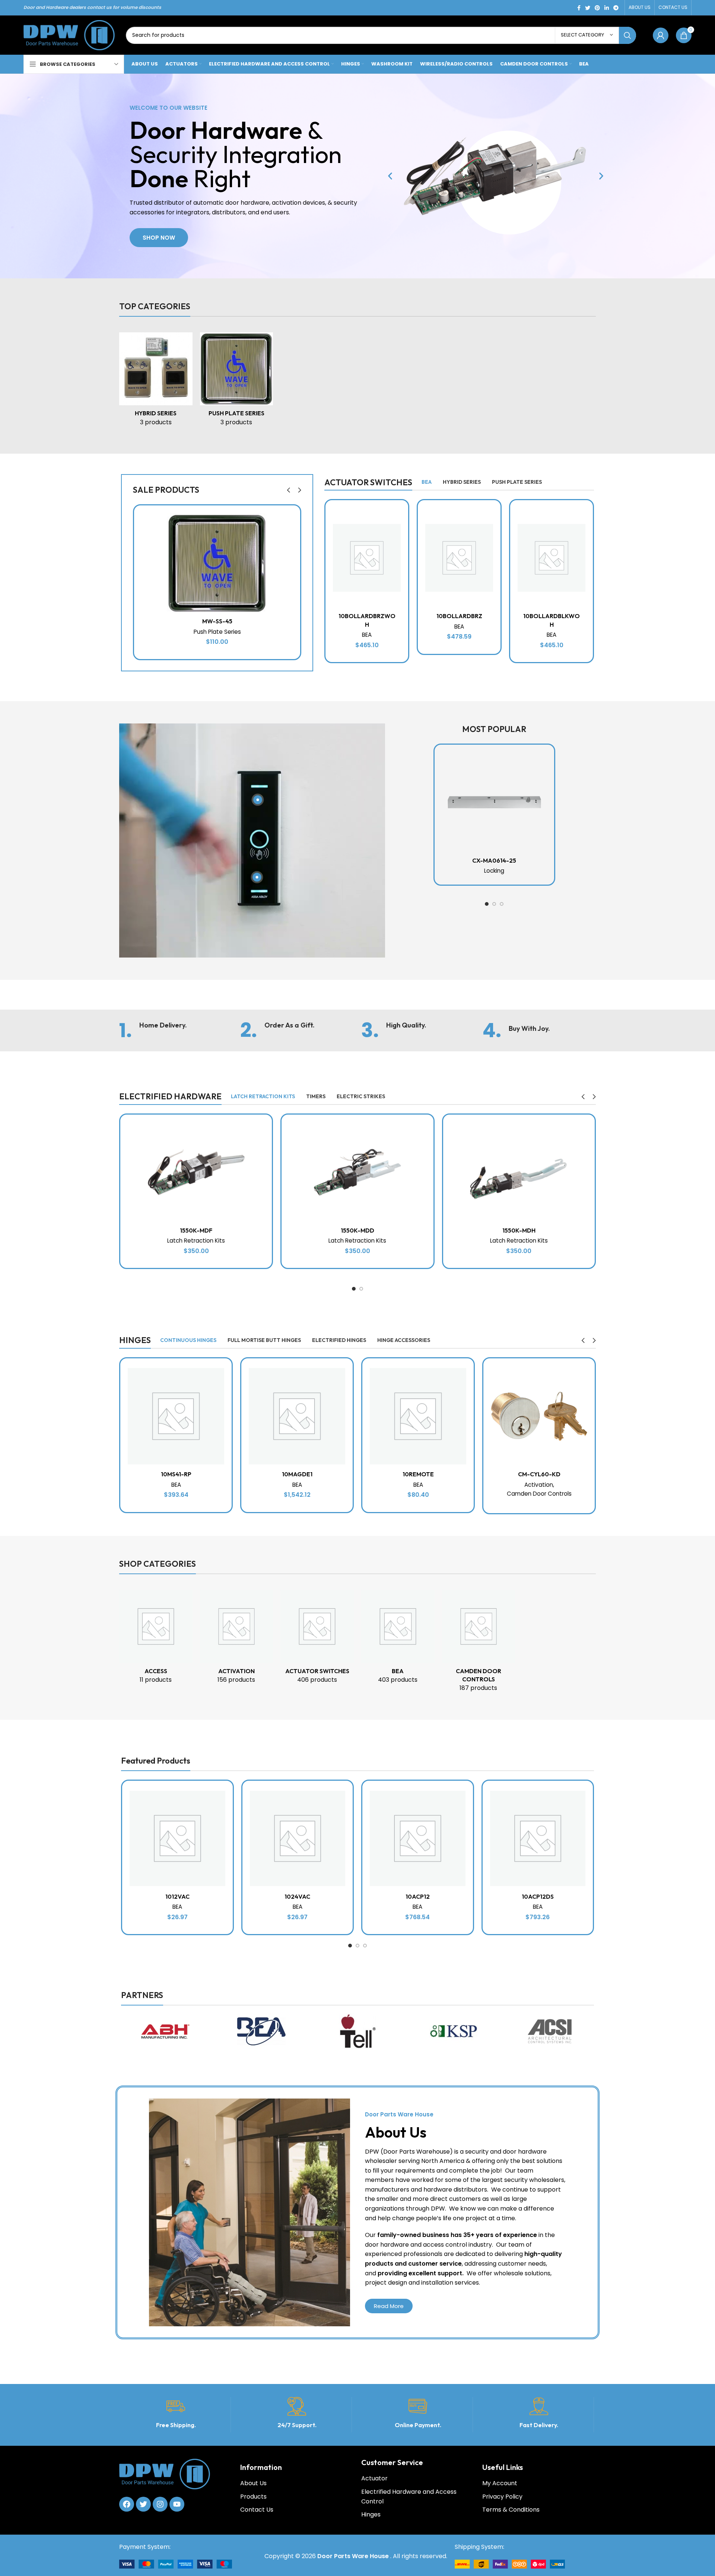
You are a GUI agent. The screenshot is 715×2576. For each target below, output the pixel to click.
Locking (494, 871)
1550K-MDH (519, 1230)
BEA (367, 635)
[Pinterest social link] (597, 8)
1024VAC (297, 1896)
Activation (539, 1485)
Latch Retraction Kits (196, 1241)
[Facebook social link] (579, 8)
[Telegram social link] (616, 8)
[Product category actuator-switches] (317, 1639)
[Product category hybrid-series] (156, 382)
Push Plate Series (217, 632)
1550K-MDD (357, 1230)
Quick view (295, 551)
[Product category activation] (237, 1639)
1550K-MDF (196, 1230)
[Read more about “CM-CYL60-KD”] (589, 1387)
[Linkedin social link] (607, 8)
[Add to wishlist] (295, 517)
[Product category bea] (398, 1639)
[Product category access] (156, 1639)
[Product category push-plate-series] (237, 382)
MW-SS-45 (217, 621)
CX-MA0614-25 (494, 860)
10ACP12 (418, 1896)
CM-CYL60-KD (539, 1474)
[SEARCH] (627, 35)
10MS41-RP (176, 1474)
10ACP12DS (538, 1896)
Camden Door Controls (539, 1494)
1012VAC (177, 1896)
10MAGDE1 (297, 1474)
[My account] (661, 35)
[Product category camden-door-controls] (479, 1643)
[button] (390, 176)
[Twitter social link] (588, 8)
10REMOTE (418, 1474)
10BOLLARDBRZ (459, 616)
